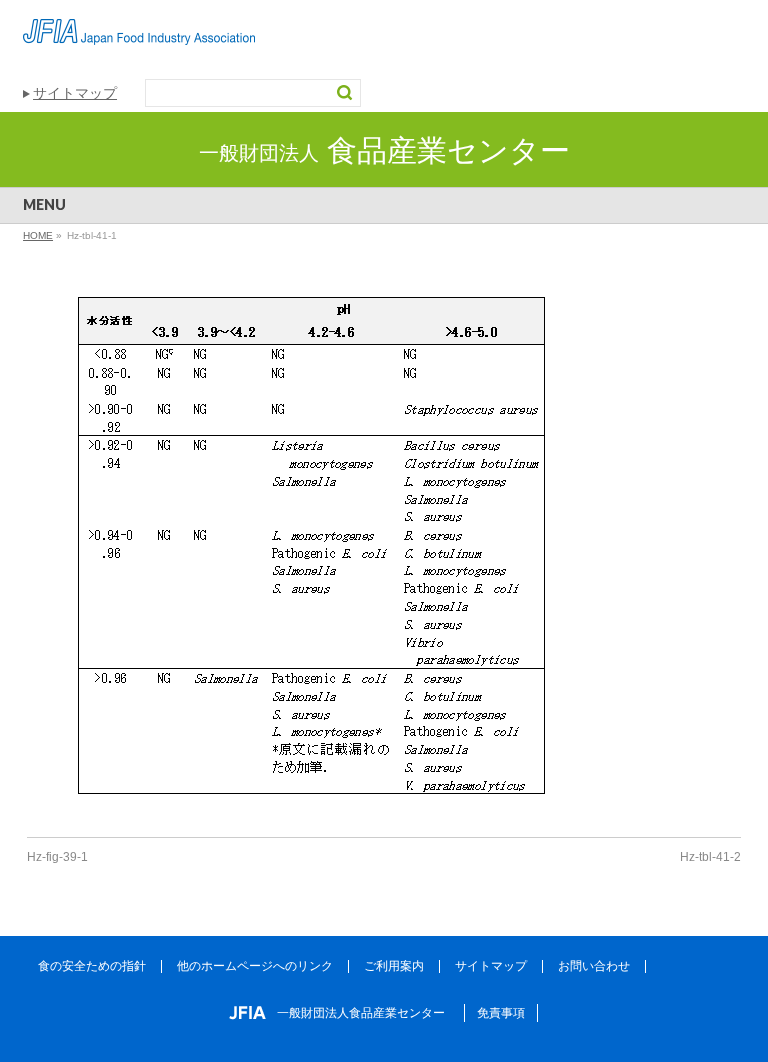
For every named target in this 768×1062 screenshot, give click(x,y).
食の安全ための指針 (92, 966)
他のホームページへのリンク (255, 966)
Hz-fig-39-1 (57, 857)
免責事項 (501, 1013)
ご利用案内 (394, 966)
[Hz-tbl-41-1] (384, 557)
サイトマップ (75, 93)
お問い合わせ (594, 966)
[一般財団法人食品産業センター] (139, 22)
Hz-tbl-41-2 (710, 857)
